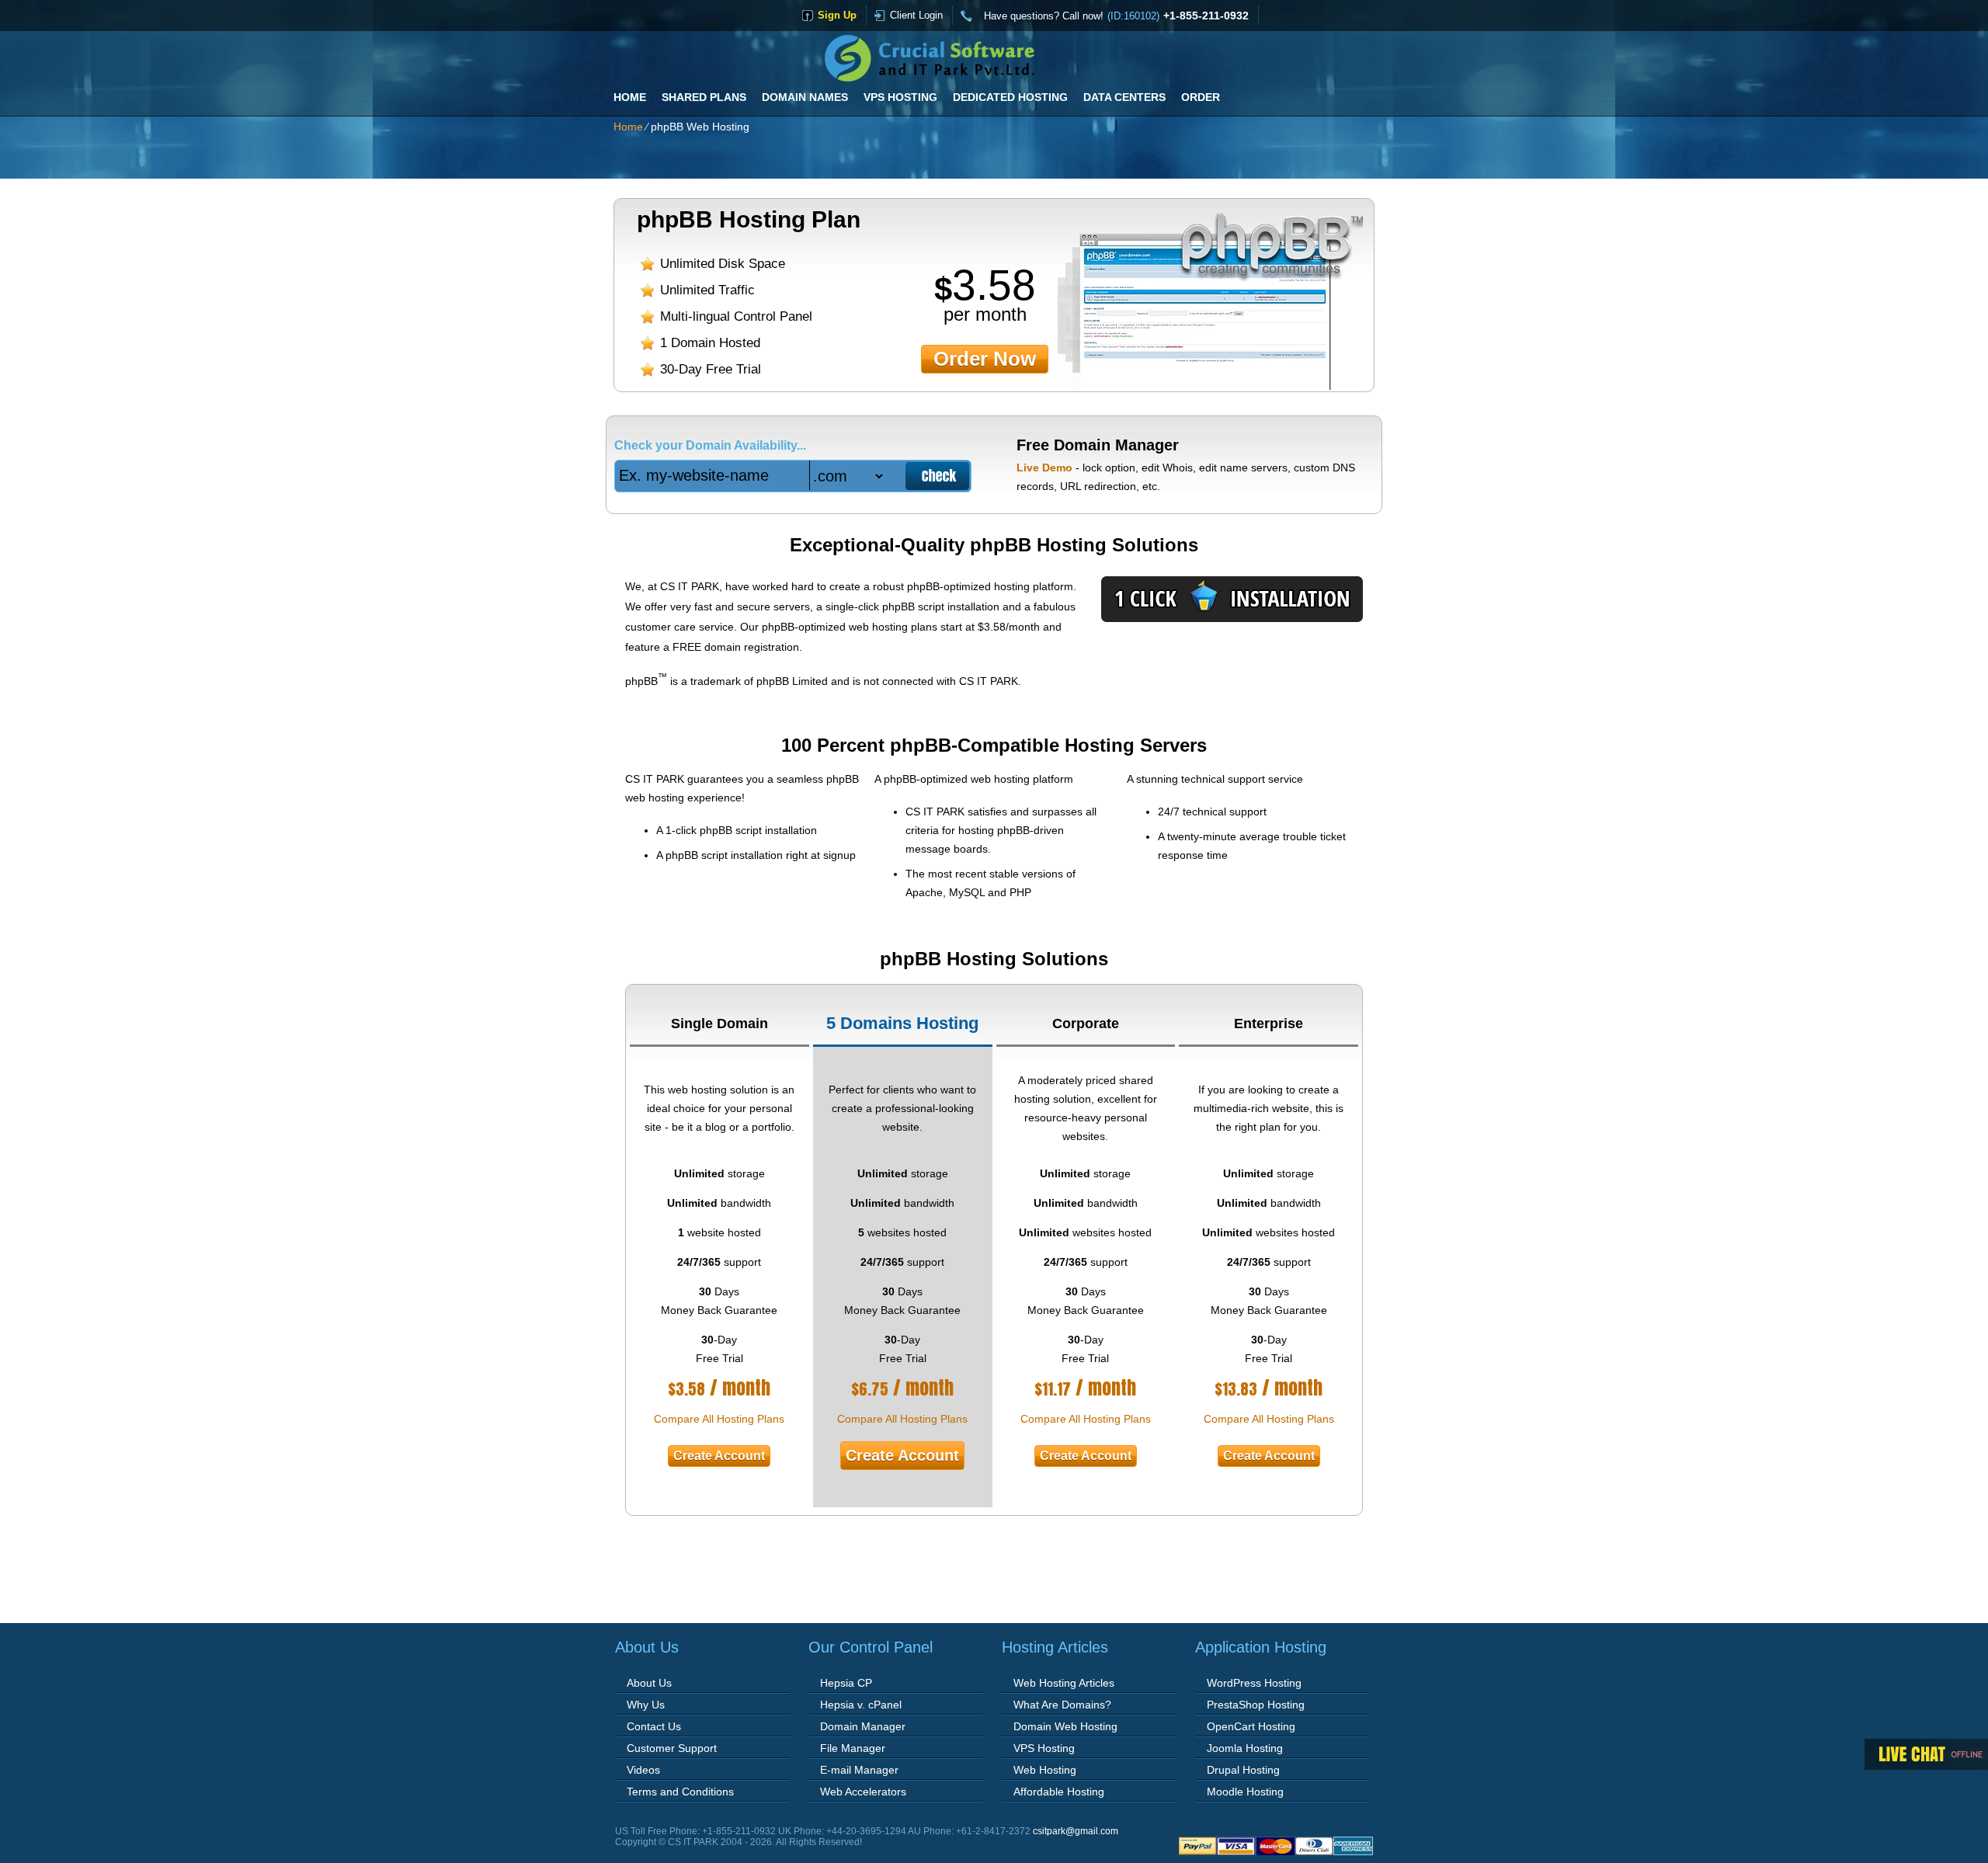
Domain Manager (863, 1726)
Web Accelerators (863, 1792)
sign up (837, 15)
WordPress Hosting (1254, 1683)
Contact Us (654, 1726)
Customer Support (672, 1748)
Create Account (719, 1456)
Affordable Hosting (1059, 1792)
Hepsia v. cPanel (861, 1705)
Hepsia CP (846, 1683)
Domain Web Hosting (1065, 1726)
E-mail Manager (859, 1770)
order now (985, 359)
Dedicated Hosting (1010, 97)
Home (630, 97)
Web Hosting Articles (1064, 1683)
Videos (643, 1770)
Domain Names (805, 97)
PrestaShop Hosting (1256, 1705)
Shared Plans (704, 97)
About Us (649, 1683)
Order (1201, 97)
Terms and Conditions (680, 1792)
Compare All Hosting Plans (719, 1419)
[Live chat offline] (1926, 1754)
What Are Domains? (1062, 1705)
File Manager (853, 1748)
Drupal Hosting (1243, 1770)
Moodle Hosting (1245, 1792)
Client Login (916, 15)
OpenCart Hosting (1251, 1726)
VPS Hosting (900, 97)
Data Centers (1124, 97)
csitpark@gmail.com (1076, 1831)
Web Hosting (1045, 1770)
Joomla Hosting (1245, 1748)
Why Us (646, 1705)
